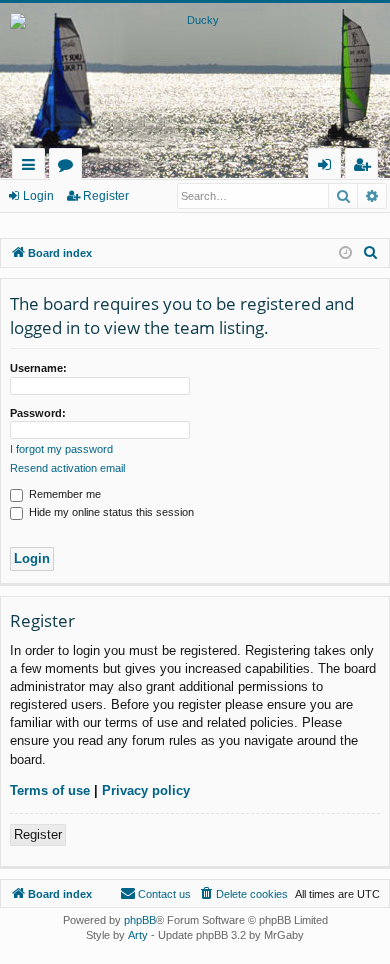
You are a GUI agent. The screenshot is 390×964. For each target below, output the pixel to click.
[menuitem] (371, 253)
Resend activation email (67, 468)
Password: (38, 413)
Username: (38, 368)
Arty (138, 935)
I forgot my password (61, 449)
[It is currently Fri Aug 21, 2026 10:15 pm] (345, 253)
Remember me (63, 494)
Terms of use (50, 790)
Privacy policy (146, 790)
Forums (69, 167)
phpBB (140, 920)
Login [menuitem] (328, 167)
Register (106, 196)
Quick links (32, 167)
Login (38, 196)
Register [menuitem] (366, 167)
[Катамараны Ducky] (195, 73)
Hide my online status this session (110, 512)
